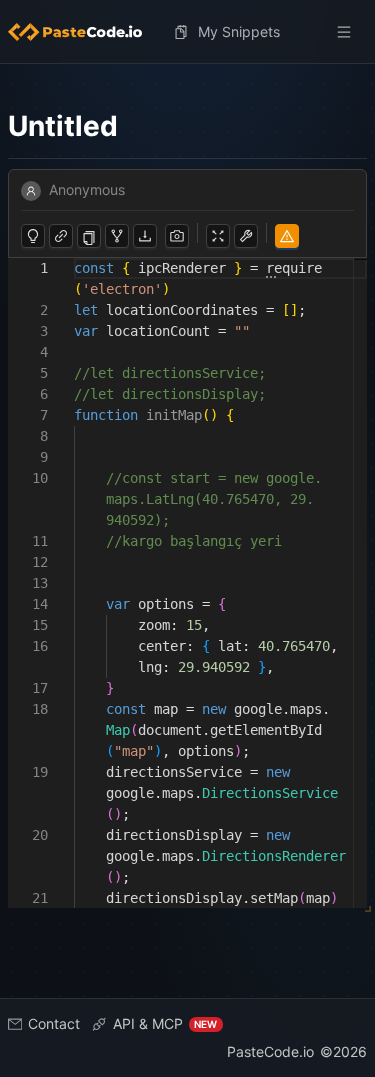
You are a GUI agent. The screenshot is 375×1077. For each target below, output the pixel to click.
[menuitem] (83, 32)
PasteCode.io (270, 1051)
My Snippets (239, 31)
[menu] (187, 32)
